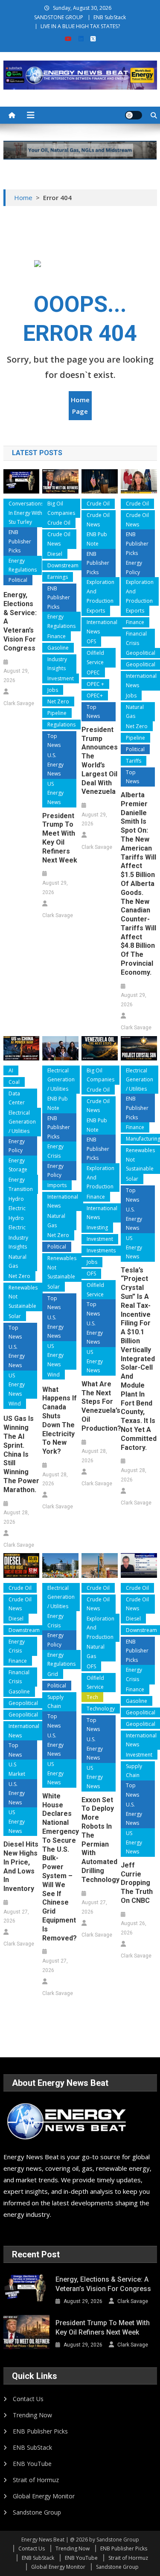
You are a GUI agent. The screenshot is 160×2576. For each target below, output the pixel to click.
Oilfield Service (95, 658)
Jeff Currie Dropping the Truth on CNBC (137, 1883)
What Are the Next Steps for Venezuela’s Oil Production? (99, 1406)
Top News (54, 741)
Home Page (80, 405)
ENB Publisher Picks (20, 541)
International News (102, 627)
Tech (92, 1697)
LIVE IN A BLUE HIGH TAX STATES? (80, 26)
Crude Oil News (59, 539)
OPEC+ (95, 696)
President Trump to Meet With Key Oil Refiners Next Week (60, 838)
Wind (15, 1404)
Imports (57, 1185)
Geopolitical (23, 1703)
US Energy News (55, 793)
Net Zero (58, 701)
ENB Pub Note (97, 539)
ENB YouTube (32, 2464)
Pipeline (57, 713)
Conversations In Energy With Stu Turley (26, 513)
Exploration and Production (100, 591)
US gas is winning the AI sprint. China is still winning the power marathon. (21, 1454)
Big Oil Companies (61, 508)
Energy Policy (134, 568)
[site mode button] (134, 115)
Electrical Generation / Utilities (22, 1122)
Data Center (17, 1098)
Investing (97, 1227)
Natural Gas (135, 712)
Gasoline (58, 648)
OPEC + (95, 684)
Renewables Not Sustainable (23, 1297)
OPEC (93, 672)
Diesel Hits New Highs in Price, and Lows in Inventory (21, 1866)
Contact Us (28, 2399)
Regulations (61, 725)
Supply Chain (55, 1702)
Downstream (63, 565)
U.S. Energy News (55, 764)
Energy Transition (21, 1184)
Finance (57, 636)
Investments (101, 1250)
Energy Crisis (55, 1151)
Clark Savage (19, 703)
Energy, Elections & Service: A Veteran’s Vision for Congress (20, 621)
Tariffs (134, 761)
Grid (53, 1674)
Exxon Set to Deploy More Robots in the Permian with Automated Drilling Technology (99, 1840)
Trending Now (32, 2415)
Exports (96, 611)
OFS (91, 641)
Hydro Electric (17, 1204)
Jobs (53, 690)
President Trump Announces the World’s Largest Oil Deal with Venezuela (99, 761)
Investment (61, 678)
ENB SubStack (110, 17)
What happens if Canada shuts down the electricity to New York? (60, 1421)
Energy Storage (18, 1165)
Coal (14, 1082)
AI (11, 1070)
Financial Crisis (136, 638)
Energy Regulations (23, 565)
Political (18, 580)
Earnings (58, 577)
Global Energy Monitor (44, 2496)
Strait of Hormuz (36, 2480)
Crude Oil (59, 523)
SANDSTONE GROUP (59, 17)
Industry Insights (57, 664)
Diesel (55, 554)
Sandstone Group (37, 2512)
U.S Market (17, 1769)
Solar (15, 1316)
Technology (101, 1709)
